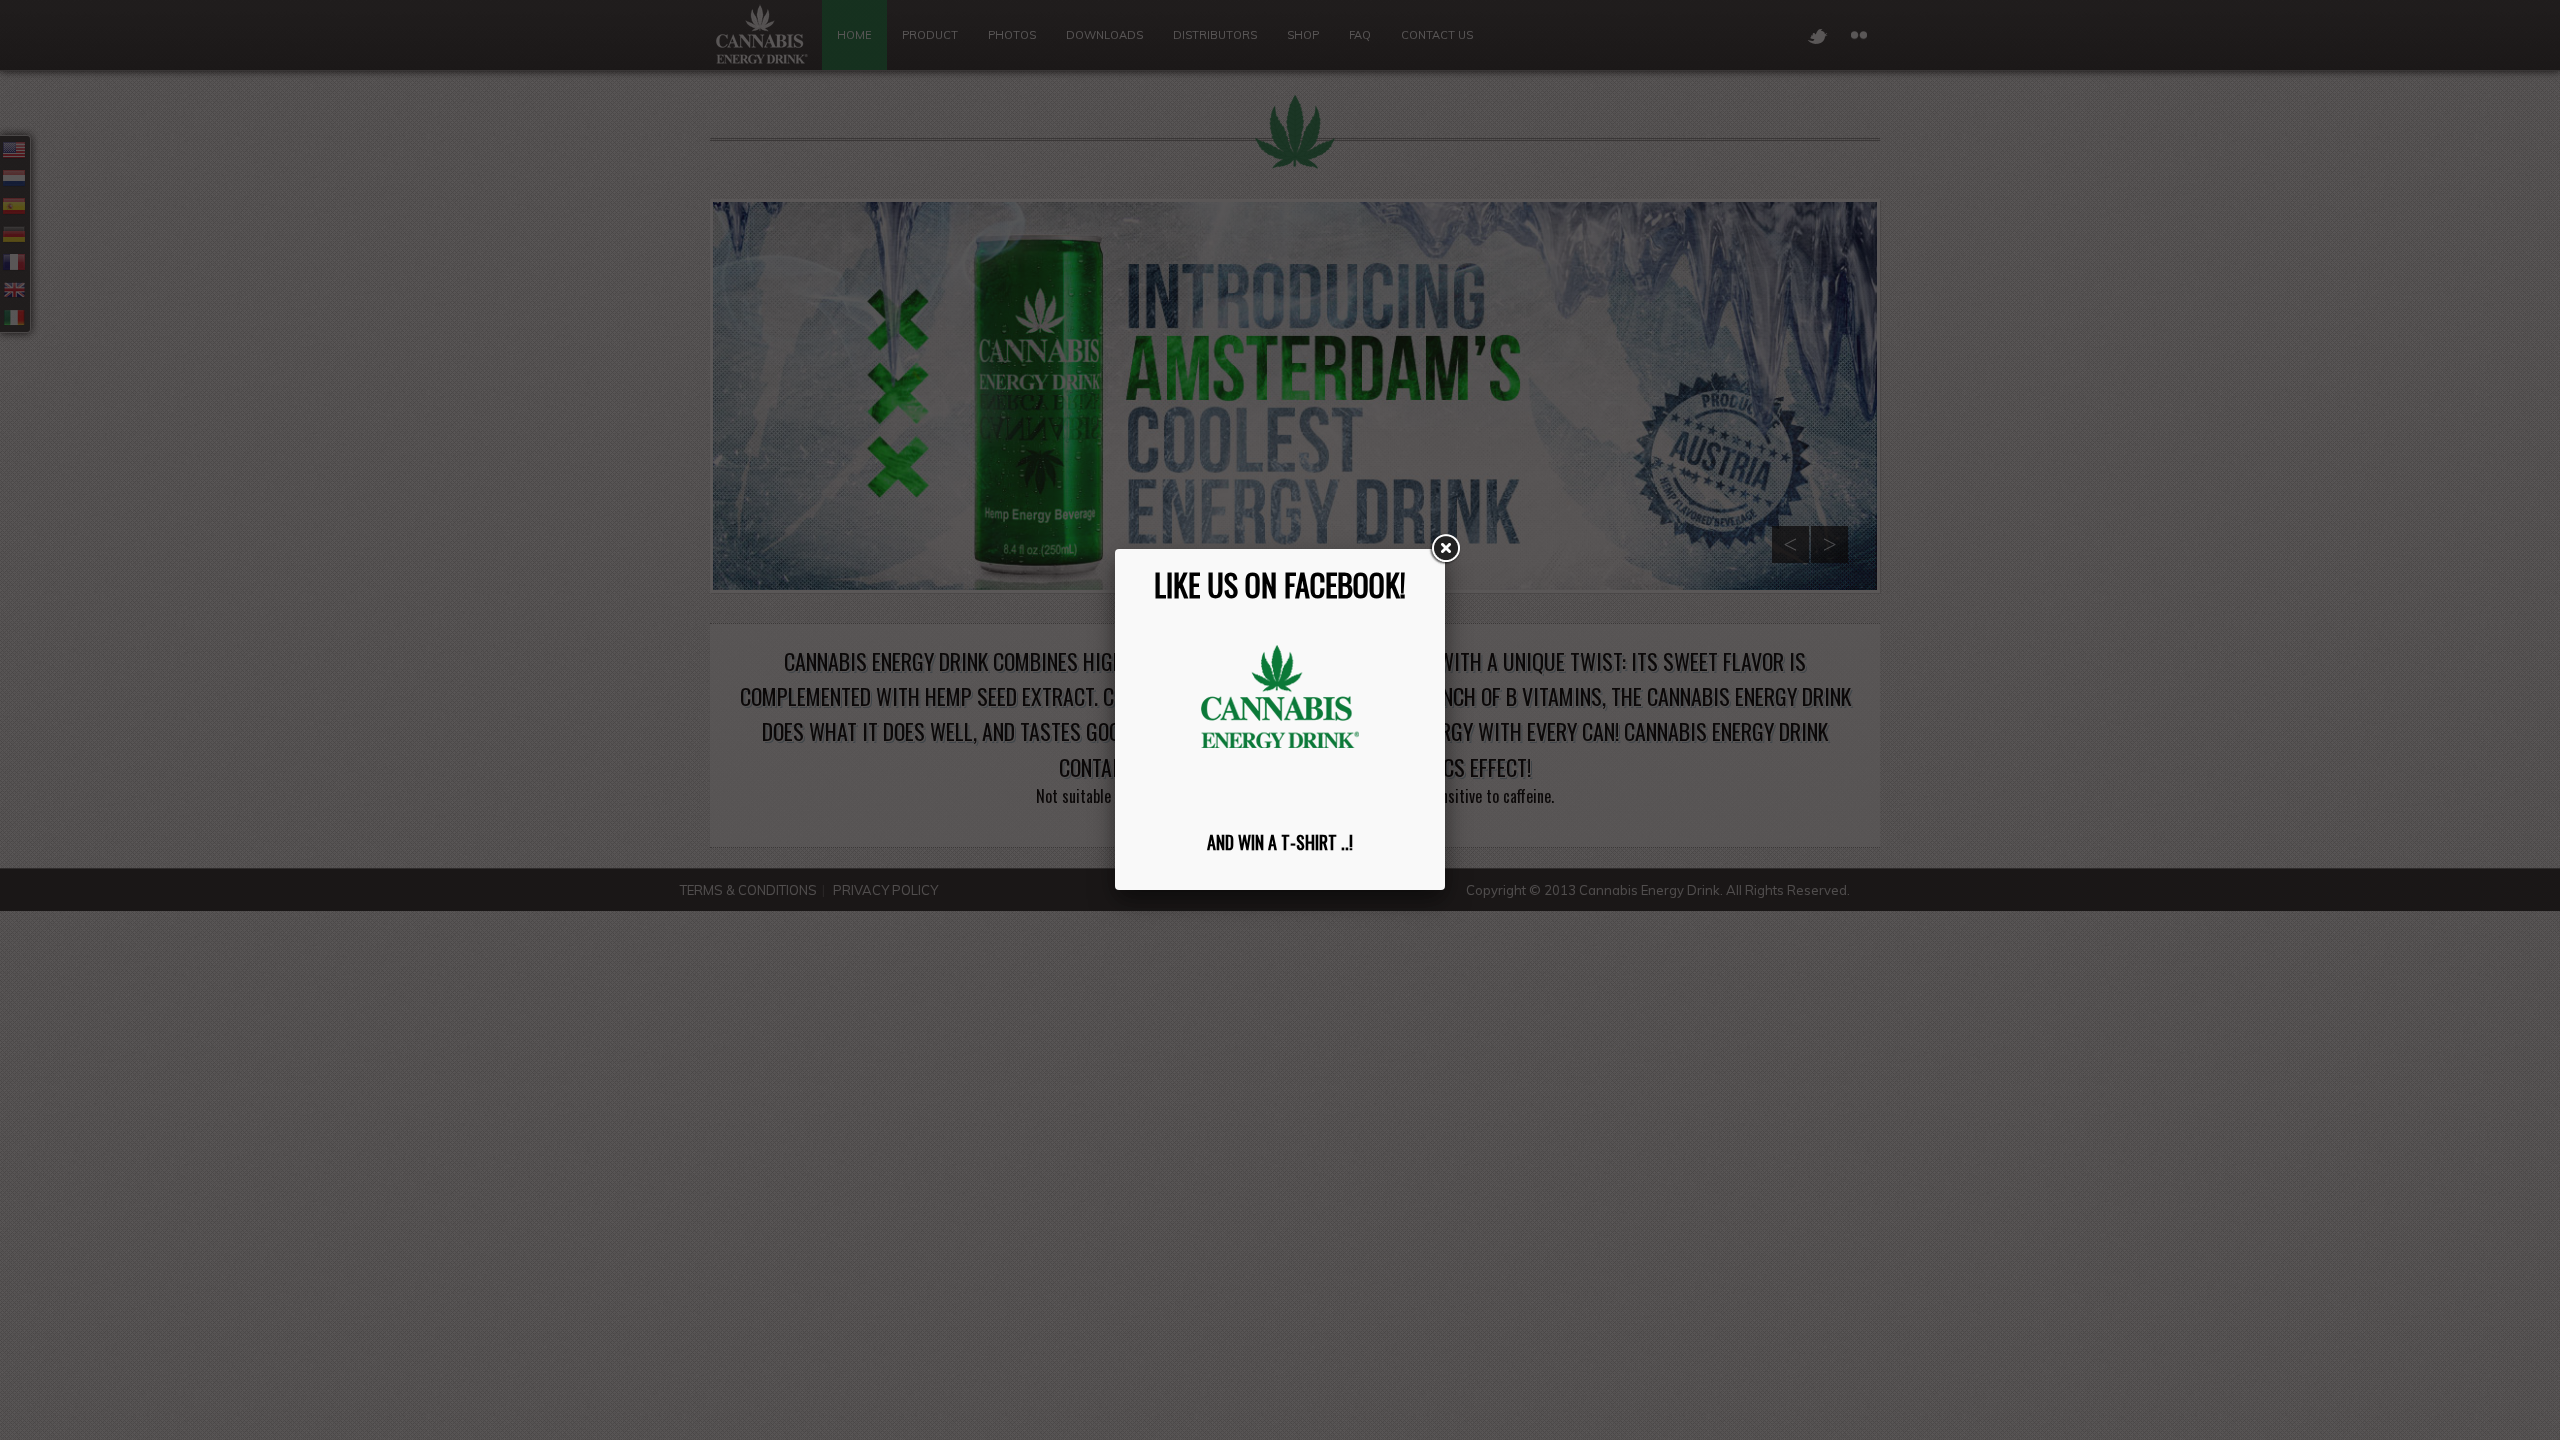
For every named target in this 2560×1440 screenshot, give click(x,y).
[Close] (1445, 549)
